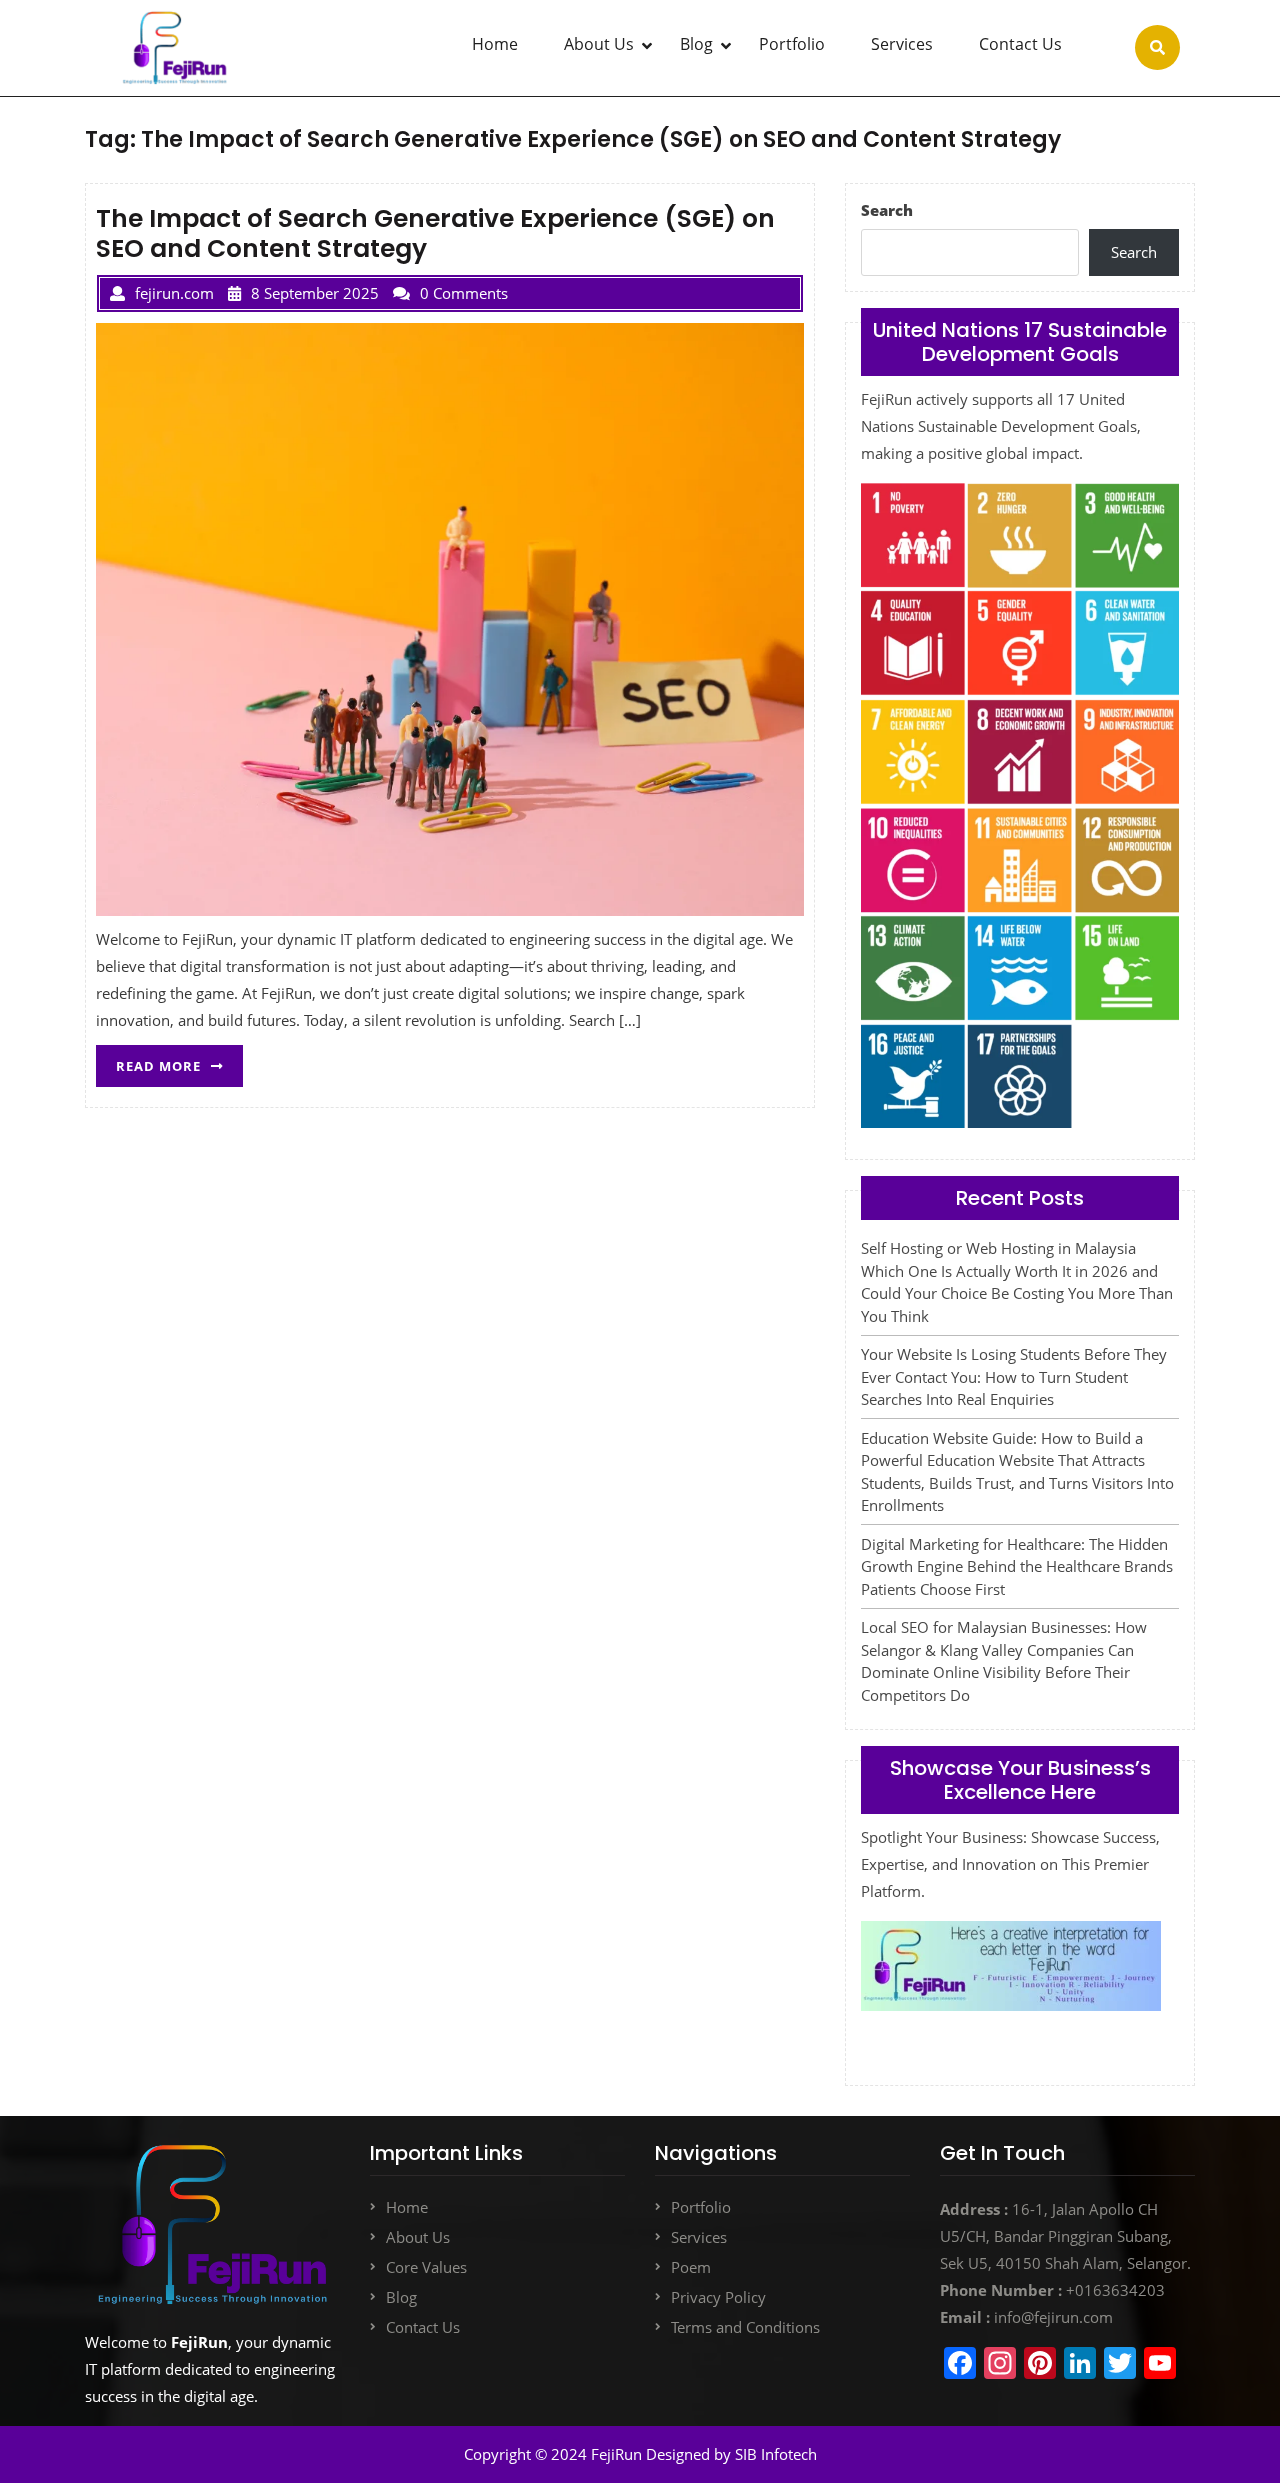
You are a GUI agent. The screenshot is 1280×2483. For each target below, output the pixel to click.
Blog (696, 44)
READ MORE (179, 1060)
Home (495, 44)
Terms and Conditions (745, 2327)
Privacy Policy (718, 2297)
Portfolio (792, 44)
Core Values (426, 2267)
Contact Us (1020, 44)
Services (902, 44)
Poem (691, 2267)
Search (887, 210)
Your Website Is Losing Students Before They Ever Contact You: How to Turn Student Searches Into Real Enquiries (1014, 1376)
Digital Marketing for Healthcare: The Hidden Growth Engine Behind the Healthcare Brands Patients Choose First (1017, 1566)
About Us (599, 44)
